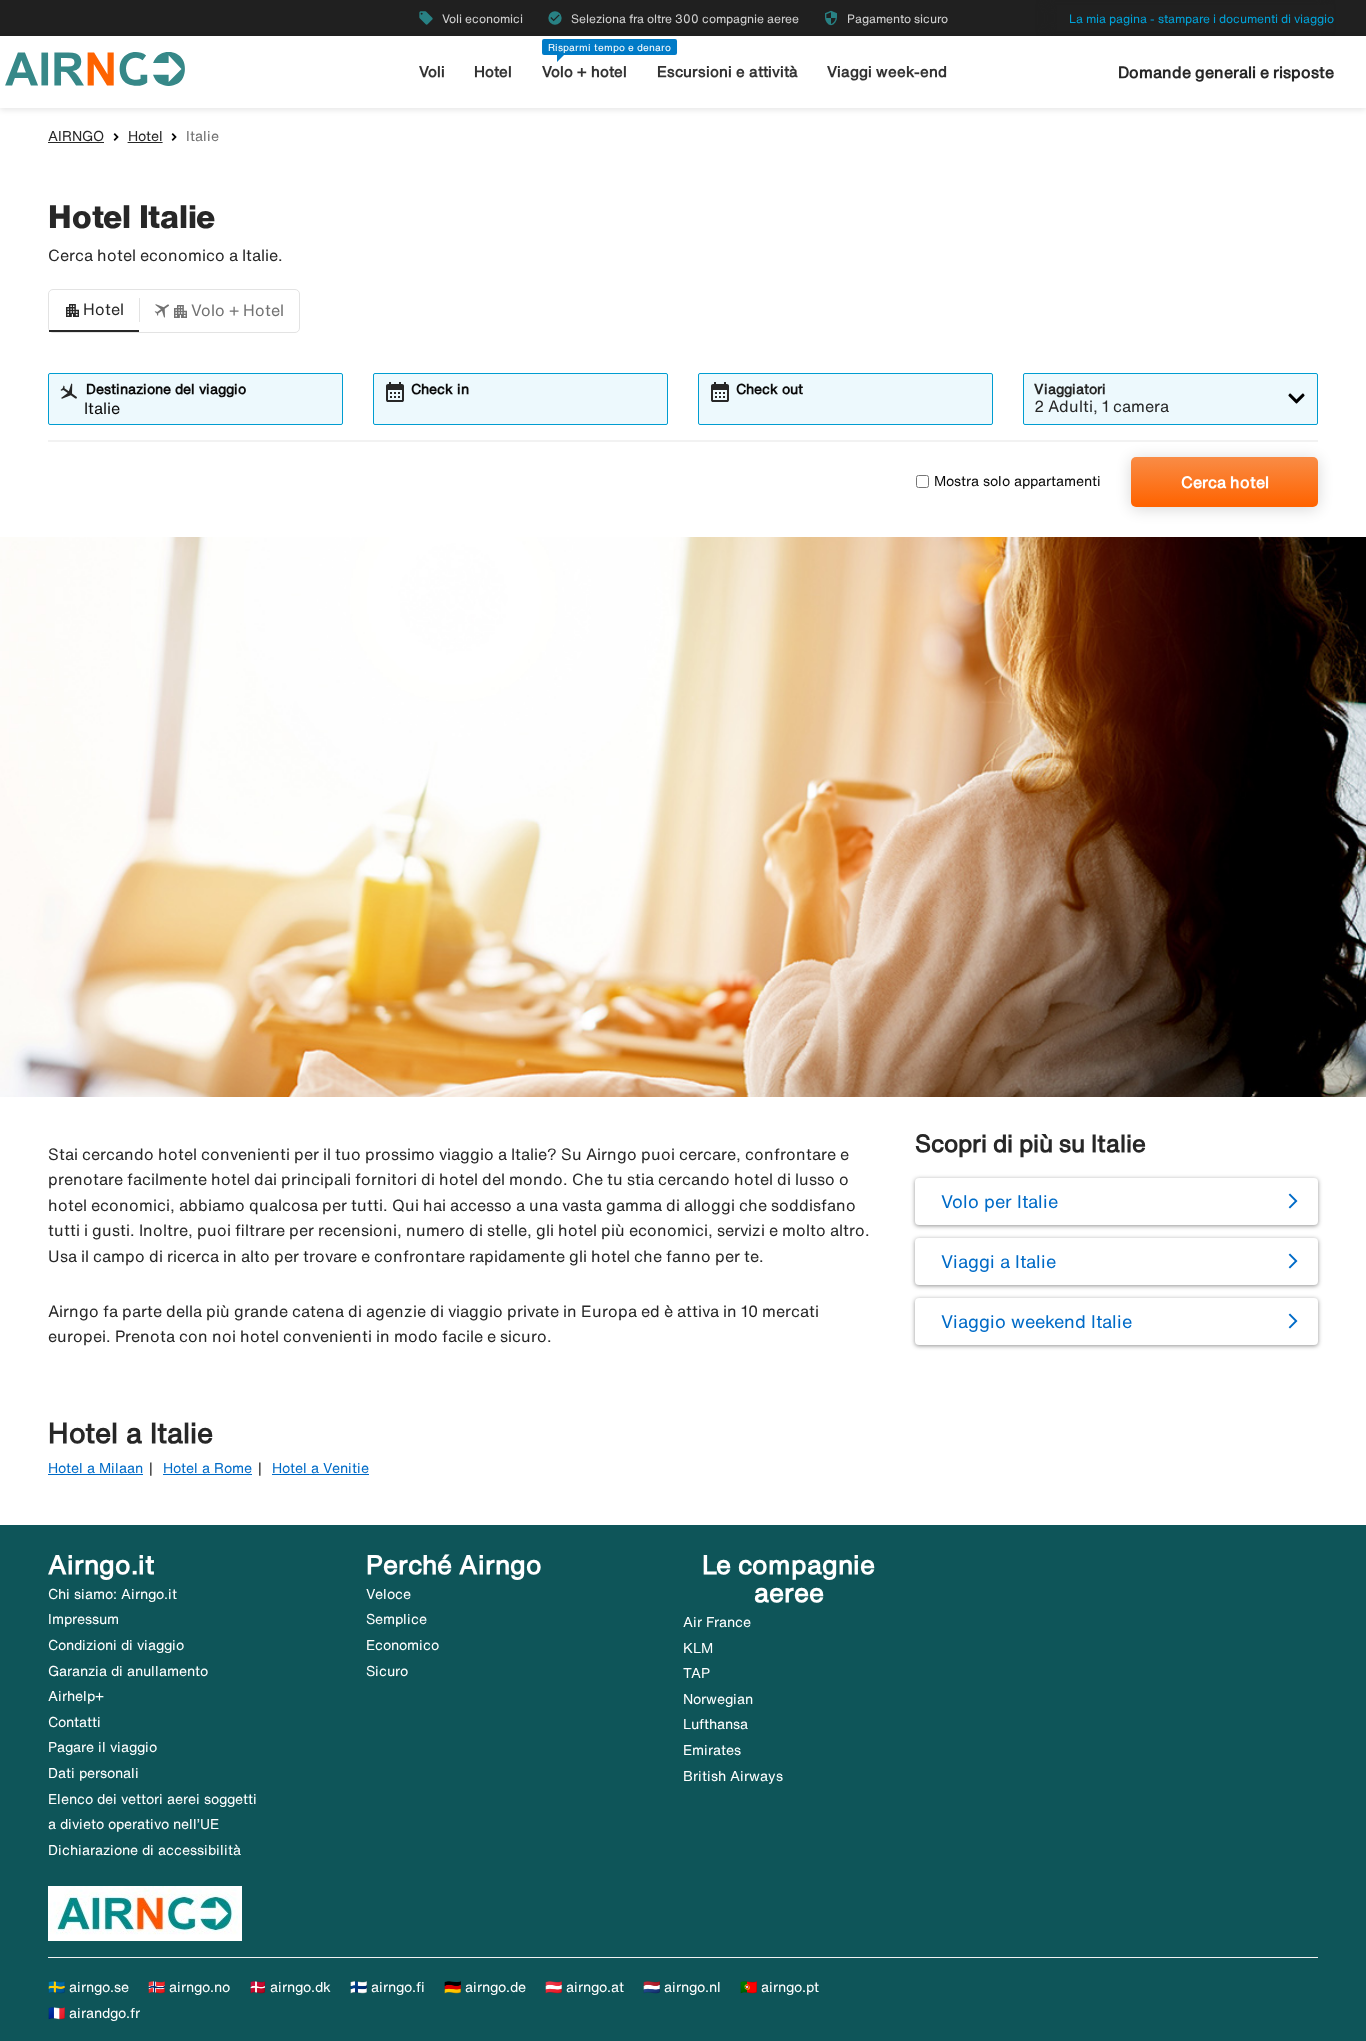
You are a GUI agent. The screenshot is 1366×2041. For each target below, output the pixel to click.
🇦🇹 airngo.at (584, 1987)
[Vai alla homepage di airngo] (95, 67)
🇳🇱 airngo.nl (682, 1987)
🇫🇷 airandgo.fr (94, 2013)
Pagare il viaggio (102, 1747)
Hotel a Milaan (95, 1468)
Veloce (388, 1594)
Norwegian (718, 1699)
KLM (698, 1648)
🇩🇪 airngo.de (485, 1987)
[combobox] (208, 408)
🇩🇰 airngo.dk (290, 1987)
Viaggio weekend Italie (1036, 1321)
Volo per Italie (999, 1201)
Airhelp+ (76, 1696)
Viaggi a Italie (998, 1261)
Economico (402, 1645)
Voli (432, 71)
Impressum (83, 1619)
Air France (717, 1622)
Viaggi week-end (887, 71)
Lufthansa (715, 1724)
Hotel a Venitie (320, 1468)
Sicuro (387, 1671)
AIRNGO (76, 136)
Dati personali (93, 1773)
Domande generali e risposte (1226, 72)
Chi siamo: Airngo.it (112, 1594)
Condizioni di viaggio (116, 1645)
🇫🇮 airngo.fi (387, 1987)
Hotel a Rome (207, 1468)
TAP (696, 1673)
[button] (94, 311)
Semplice (396, 1619)
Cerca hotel (1225, 482)
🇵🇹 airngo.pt (779, 1987)
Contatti (74, 1722)
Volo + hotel (584, 71)
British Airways (733, 1776)
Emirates (712, 1750)
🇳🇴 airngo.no (189, 1987)
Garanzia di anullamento (128, 1671)
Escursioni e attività (727, 71)
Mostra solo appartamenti (1017, 481)
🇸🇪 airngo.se (88, 1987)
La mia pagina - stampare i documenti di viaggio (1201, 18)
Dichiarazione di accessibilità (144, 1850)
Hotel (493, 71)
